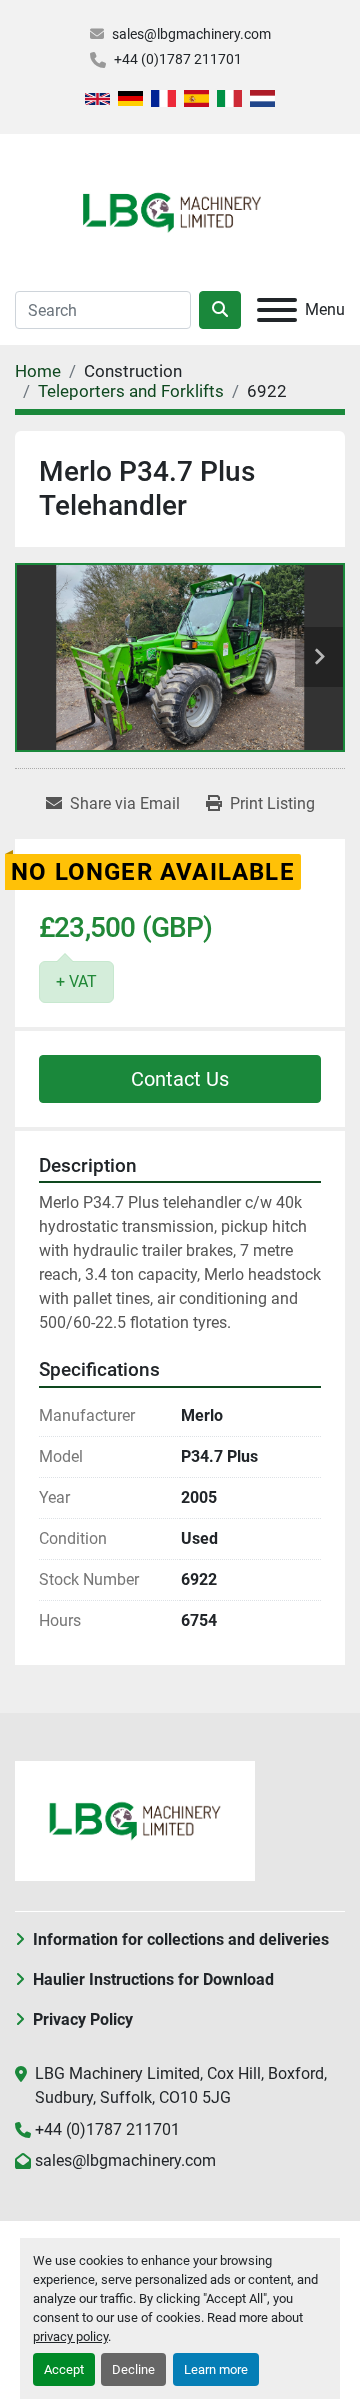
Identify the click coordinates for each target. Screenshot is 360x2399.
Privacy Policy (83, 2019)
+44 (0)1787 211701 (178, 59)
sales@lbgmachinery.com (191, 34)
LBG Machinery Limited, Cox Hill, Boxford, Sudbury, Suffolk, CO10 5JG (181, 2085)
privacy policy (70, 2336)
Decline (133, 2369)
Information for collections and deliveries (181, 1939)
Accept (64, 2369)
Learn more (216, 2369)
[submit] (220, 310)
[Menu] (277, 310)
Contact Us (180, 1079)
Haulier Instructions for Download (153, 1979)
